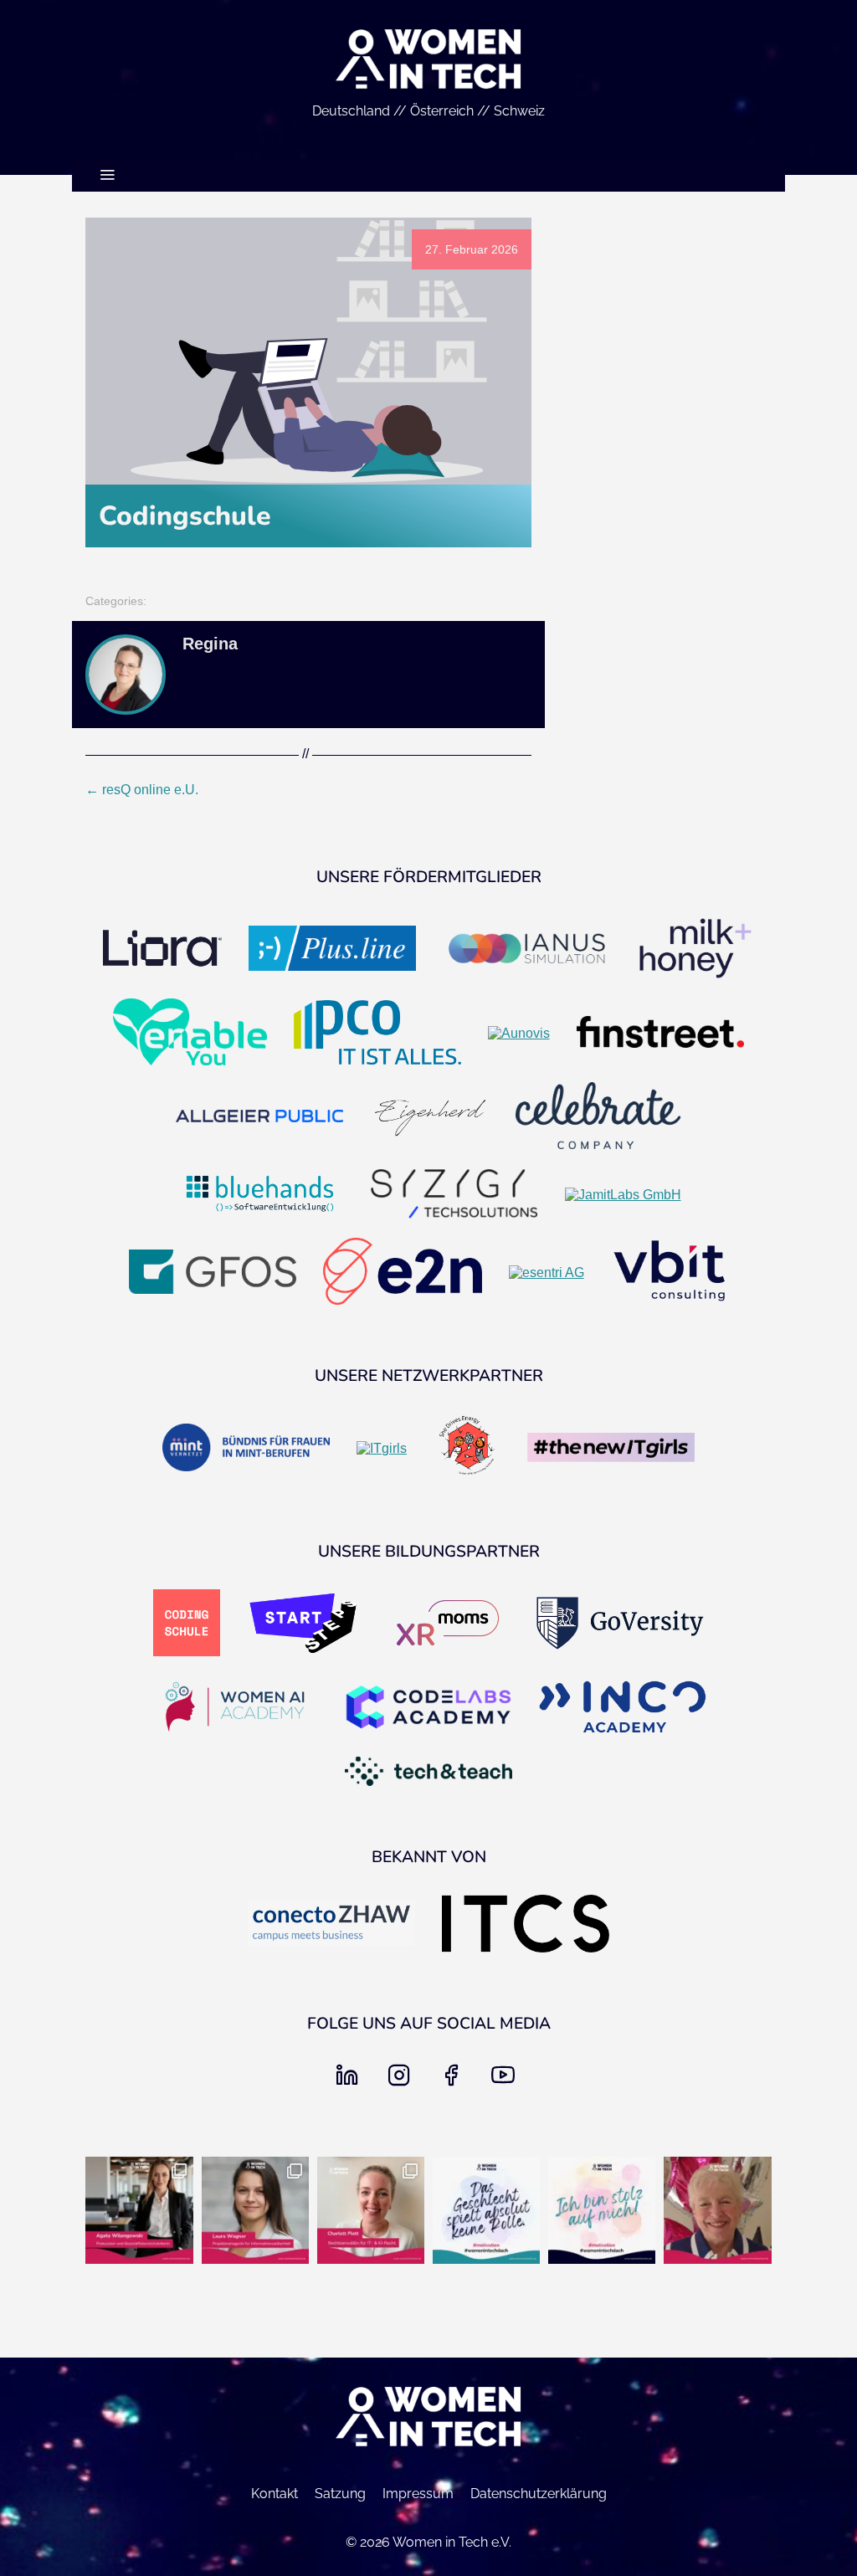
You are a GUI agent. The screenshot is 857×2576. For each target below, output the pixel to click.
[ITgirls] (382, 1449)
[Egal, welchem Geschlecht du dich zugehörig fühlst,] (486, 2210)
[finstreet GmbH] (660, 1034)
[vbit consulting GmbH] (670, 1273)
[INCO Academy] (623, 1709)
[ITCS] (526, 1925)
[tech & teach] (428, 1773)
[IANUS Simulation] (526, 950)
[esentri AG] (547, 1273)
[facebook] (454, 2080)
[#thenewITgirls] (611, 1449)
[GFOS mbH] (213, 1273)
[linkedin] (351, 2080)
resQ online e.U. (142, 790)
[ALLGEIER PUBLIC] (259, 1118)
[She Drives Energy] (467, 1449)
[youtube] (506, 2080)
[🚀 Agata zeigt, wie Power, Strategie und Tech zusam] (139, 2210)
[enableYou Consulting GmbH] (190, 1034)
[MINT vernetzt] (246, 1449)
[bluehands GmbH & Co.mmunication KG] (260, 1195)
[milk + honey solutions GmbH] (695, 950)
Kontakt (275, 2494)
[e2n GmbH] (403, 1273)
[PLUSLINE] (332, 950)
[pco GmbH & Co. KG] (377, 1034)
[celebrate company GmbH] (598, 1117)
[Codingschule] (187, 1624)
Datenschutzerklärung (539, 2494)
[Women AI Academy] (234, 1708)
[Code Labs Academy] (428, 1709)
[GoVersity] (620, 1625)
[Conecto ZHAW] (331, 1925)
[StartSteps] (303, 1624)
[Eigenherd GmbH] (429, 1117)
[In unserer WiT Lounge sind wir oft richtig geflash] (602, 2210)
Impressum (418, 2494)
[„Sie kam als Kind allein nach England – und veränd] (717, 2210)
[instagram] (403, 2080)
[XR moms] (448, 1624)
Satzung (340, 2494)
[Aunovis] (519, 1034)
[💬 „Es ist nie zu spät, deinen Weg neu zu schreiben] (255, 2210)
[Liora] (162, 950)
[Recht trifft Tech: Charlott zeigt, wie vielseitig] (371, 2210)
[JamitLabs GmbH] (623, 1195)
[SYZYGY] (454, 1196)
